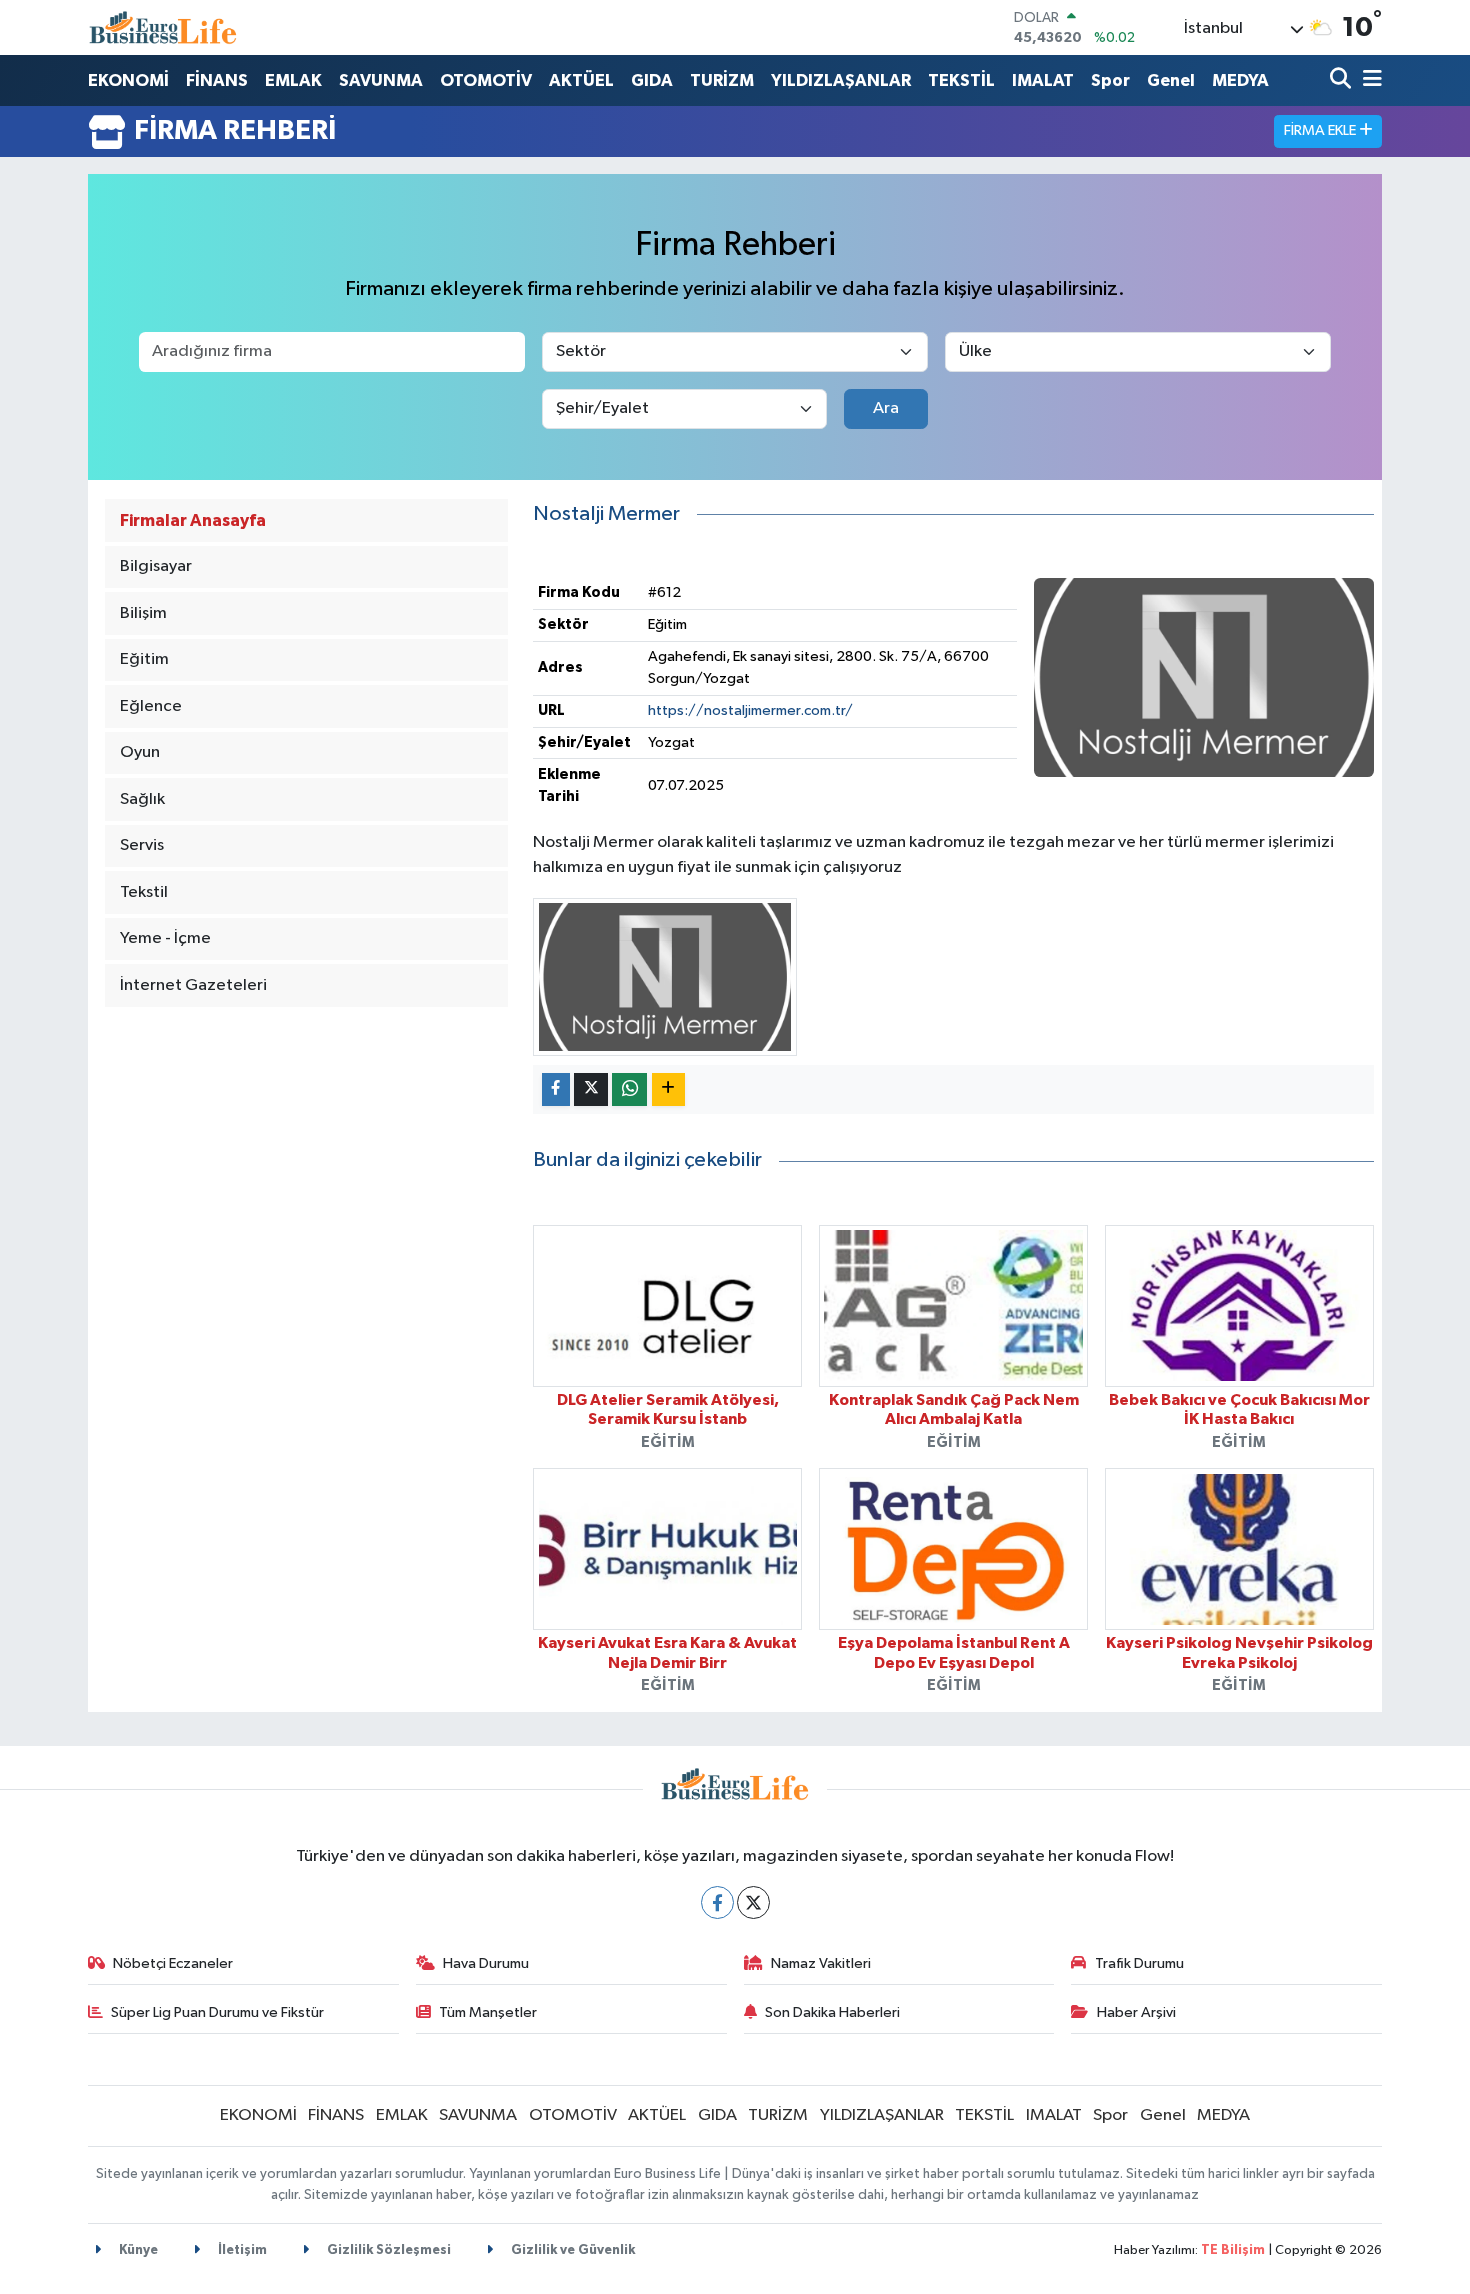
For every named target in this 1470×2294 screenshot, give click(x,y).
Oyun (140, 752)
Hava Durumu (486, 1963)
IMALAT (1043, 80)
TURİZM (722, 80)
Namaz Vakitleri (821, 1963)
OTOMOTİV (486, 80)
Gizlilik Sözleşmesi (387, 2250)
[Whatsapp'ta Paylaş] (629, 1089)
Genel (1171, 80)
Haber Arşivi (1136, 2012)
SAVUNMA (381, 80)
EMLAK (293, 80)
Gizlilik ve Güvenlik (571, 2250)
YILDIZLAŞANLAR (841, 80)
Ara (886, 408)
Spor (1110, 80)
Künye (137, 2250)
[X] (753, 1902)
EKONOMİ (128, 80)
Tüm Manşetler (488, 2012)
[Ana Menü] (1369, 80)
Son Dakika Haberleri (832, 2012)
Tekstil (144, 892)
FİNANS (217, 80)
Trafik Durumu (1139, 1963)
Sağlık (142, 799)
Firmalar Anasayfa (193, 520)
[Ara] (1342, 80)
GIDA (652, 80)
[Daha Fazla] (668, 1089)
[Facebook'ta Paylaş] (556, 1089)
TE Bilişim (1233, 2250)
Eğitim (144, 659)
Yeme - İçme (165, 938)
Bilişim (143, 613)
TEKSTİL (961, 80)
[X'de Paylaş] (591, 1089)
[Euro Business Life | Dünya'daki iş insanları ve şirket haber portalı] (163, 27)
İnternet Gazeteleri (193, 985)
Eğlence (151, 706)
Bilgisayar (156, 566)
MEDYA (1240, 80)
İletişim (241, 2250)
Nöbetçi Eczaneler (173, 1963)
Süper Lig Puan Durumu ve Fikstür (217, 2012)
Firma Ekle (1321, 130)
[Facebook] (717, 1902)
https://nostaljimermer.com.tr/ (750, 710)
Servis (142, 845)
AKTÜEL (581, 80)
